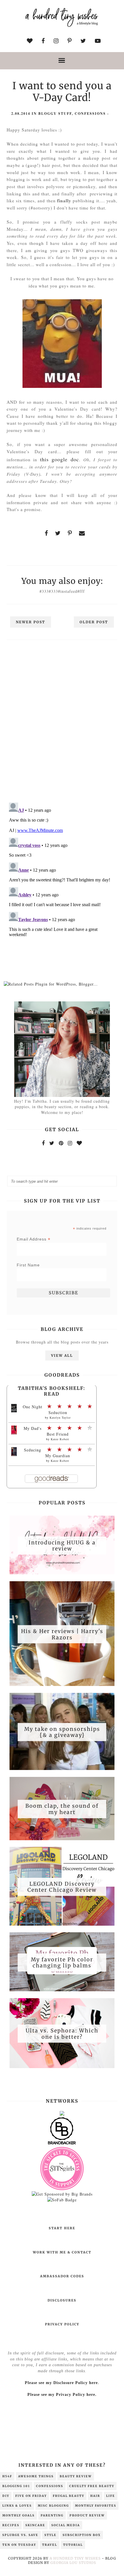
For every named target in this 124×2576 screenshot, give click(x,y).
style (50, 2535)
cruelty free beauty (92, 2486)
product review (87, 2515)
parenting (52, 2515)
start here (62, 2228)
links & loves (17, 2506)
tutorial (73, 2545)
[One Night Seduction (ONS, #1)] (14, 1411)
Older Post (94, 622)
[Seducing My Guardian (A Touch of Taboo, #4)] (14, 1454)
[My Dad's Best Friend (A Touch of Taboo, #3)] (14, 1433)
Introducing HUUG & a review (62, 1545)
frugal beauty (68, 2496)
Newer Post (31, 622)
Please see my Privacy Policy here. (62, 2395)
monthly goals (18, 2515)
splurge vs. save (20, 2535)
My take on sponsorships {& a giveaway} (62, 1732)
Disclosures (62, 2300)
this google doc (60, 459)
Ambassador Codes (62, 2276)
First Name (28, 1265)
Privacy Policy (62, 2324)
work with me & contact (62, 2252)
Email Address (34, 1239)
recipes (11, 2525)
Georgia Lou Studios (73, 2563)
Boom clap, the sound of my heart (62, 1809)
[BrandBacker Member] (62, 2144)
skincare (35, 2525)
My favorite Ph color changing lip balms (62, 1962)
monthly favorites (96, 2506)
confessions (90, 114)
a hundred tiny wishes (75, 2558)
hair (95, 2496)
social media (66, 2525)
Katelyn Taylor (60, 1417)
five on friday (31, 2496)
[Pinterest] (61, 1143)
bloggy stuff (55, 114)
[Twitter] (52, 1143)
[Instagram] (70, 1143)
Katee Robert (60, 1439)
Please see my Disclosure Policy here (61, 2383)
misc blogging (53, 2506)
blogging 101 (16, 2486)
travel (50, 2545)
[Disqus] (62, 723)
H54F (7, 2476)
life (111, 2496)
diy (6, 2496)
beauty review (76, 2476)
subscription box (82, 2535)
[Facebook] (43, 1143)
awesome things (36, 2476)
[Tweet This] (58, 533)
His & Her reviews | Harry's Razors (62, 1634)
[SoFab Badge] (62, 2200)
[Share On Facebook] (46, 533)
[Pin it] (70, 533)
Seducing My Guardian (47, 1453)
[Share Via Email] (82, 533)
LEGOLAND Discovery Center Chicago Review (62, 1887)
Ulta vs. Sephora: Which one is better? (62, 2034)
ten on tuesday (19, 2545)
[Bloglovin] (79, 1143)
